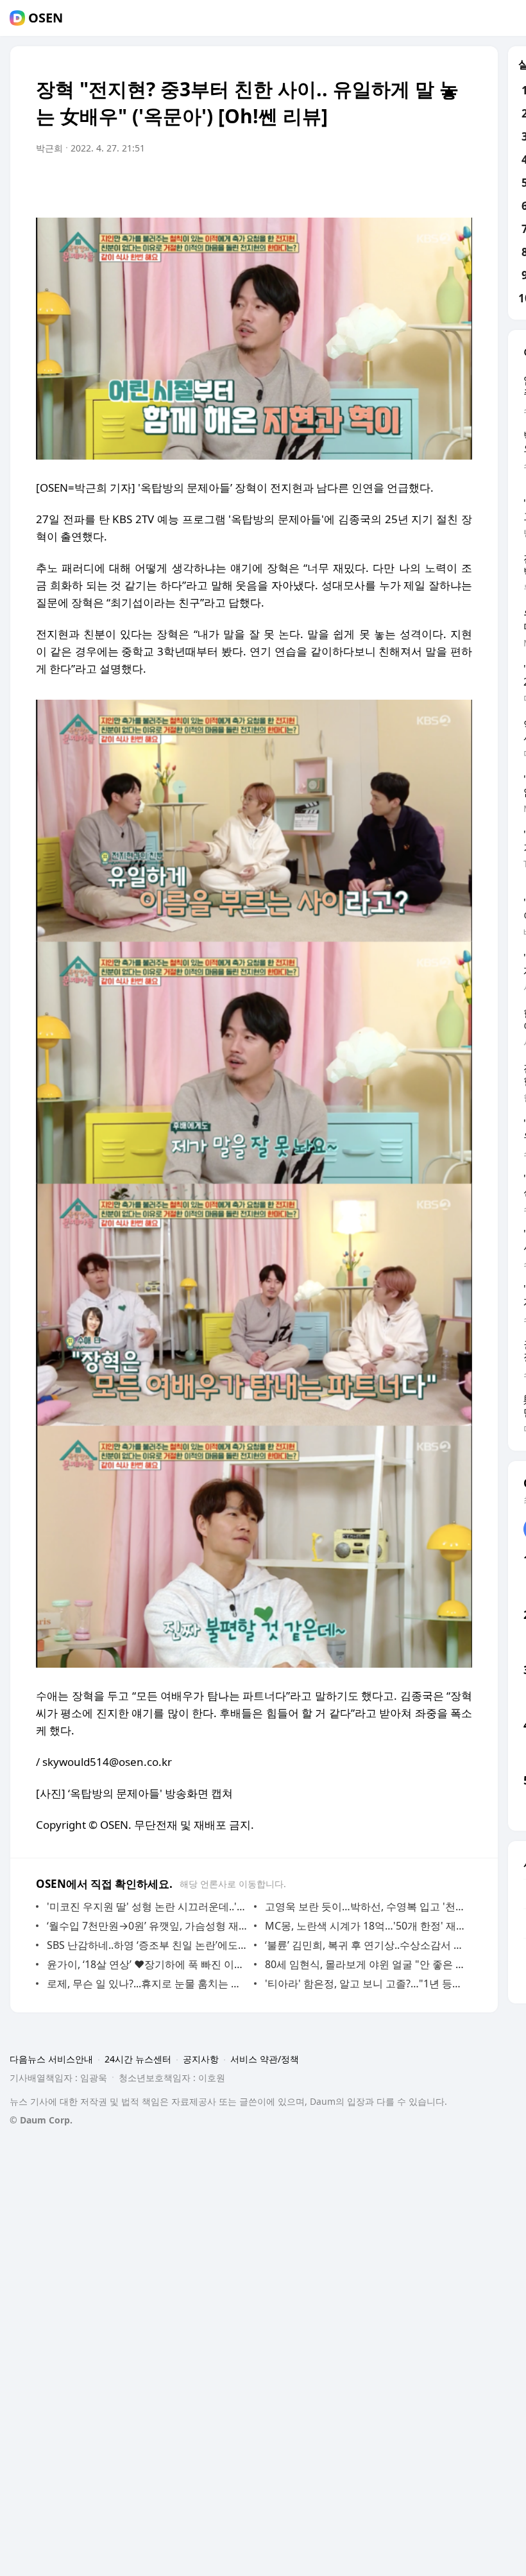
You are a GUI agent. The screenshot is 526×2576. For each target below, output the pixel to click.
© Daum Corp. (41, 2120)
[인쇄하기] (459, 184)
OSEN (46, 18)
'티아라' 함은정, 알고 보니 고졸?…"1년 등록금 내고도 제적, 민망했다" (365, 1984)
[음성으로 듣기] (382, 184)
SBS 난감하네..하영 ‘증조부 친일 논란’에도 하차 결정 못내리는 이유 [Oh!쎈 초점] (147, 1945)
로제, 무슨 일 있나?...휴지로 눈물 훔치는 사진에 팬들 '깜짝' (147, 1984)
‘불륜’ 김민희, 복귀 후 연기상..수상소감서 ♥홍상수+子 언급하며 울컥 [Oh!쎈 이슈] (365, 1945)
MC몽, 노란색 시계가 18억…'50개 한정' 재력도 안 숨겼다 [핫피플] (365, 1926)
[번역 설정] (408, 184)
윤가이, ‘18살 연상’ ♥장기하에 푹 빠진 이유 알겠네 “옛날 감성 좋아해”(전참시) (147, 1964)
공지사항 (201, 2059)
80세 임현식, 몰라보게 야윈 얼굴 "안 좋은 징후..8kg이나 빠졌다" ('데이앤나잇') (365, 1964)
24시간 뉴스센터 (138, 2059)
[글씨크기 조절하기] (434, 184)
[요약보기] (357, 184)
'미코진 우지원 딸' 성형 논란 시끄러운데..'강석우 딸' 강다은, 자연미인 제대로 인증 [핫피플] (147, 1906)
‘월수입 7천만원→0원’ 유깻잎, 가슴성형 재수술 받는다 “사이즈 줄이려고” (147, 1926)
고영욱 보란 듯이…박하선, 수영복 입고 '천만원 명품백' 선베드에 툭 (365, 1906)
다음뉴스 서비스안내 (51, 2059)
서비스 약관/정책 (265, 2059)
